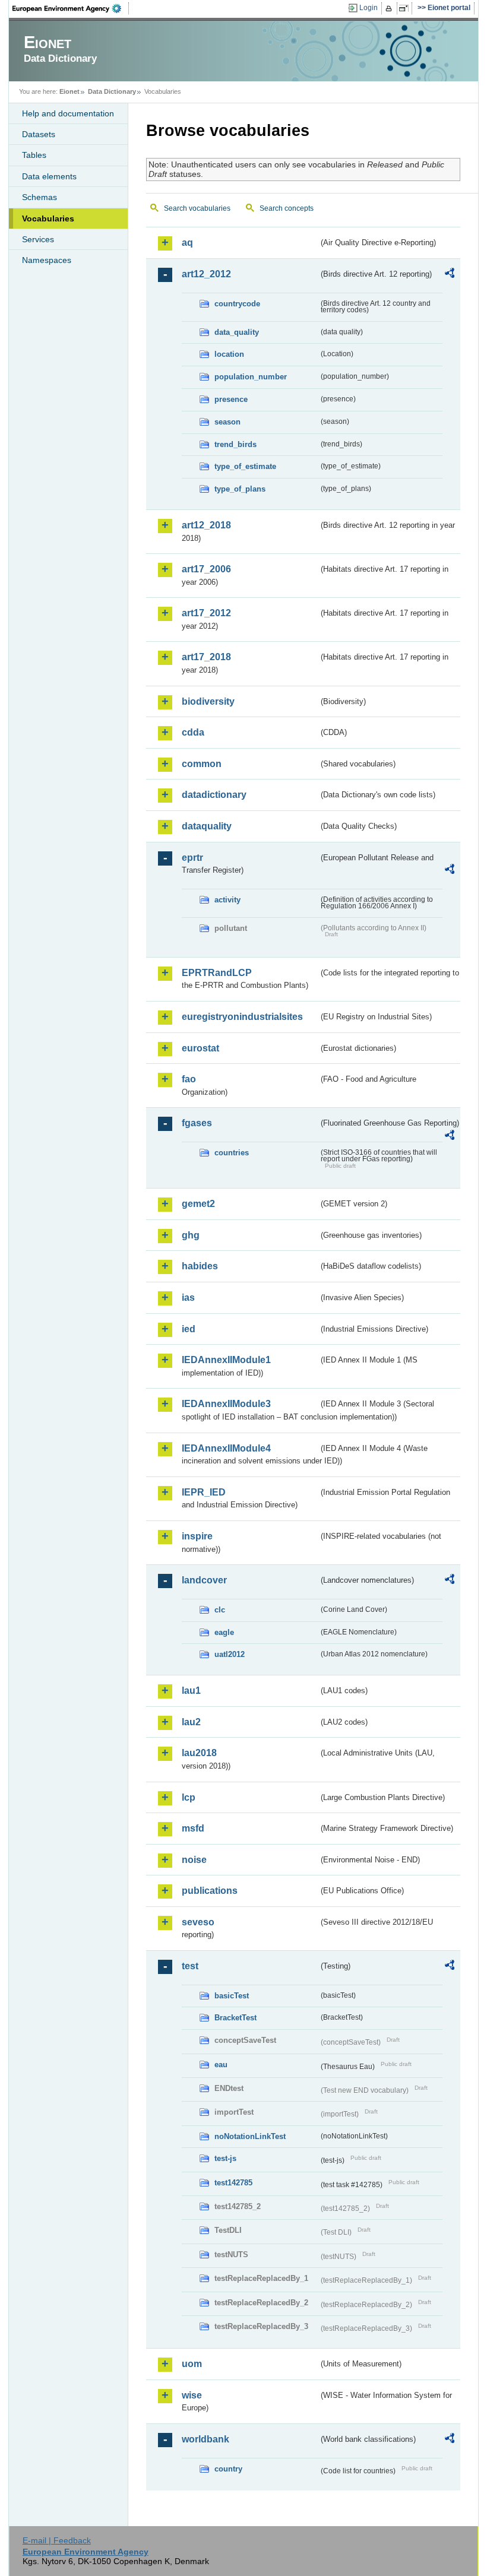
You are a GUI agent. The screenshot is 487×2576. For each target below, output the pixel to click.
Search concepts (287, 208)
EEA (71, 8)
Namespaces (47, 260)
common (202, 764)
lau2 (191, 1722)
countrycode (237, 304)
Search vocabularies (197, 208)
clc (220, 1610)
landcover (204, 1580)
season (227, 422)
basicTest (232, 1996)
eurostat (200, 1048)
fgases (197, 1123)
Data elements (49, 176)
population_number (251, 377)
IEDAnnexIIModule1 (226, 1360)
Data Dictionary (112, 91)
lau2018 (199, 1753)
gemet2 (198, 1204)
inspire (197, 1536)
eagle (224, 1632)
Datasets (39, 134)
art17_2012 (206, 613)
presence (231, 399)
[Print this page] (390, 8)
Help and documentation (68, 113)
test (190, 1966)
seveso (198, 1922)
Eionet (69, 91)
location (229, 354)
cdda (193, 732)
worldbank (205, 2439)
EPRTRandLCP (217, 973)
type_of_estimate (245, 466)
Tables (34, 155)
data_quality (237, 332)
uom (192, 2364)
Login (369, 8)
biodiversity (208, 701)
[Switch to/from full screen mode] (406, 8)
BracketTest (235, 2018)
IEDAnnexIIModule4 (226, 1448)
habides (200, 1266)
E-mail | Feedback (57, 2540)
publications (210, 1891)
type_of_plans (240, 489)
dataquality (207, 826)
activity (227, 900)
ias (188, 1297)
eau (221, 2065)
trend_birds (235, 444)
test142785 (233, 2183)
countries (232, 1153)
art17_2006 (206, 569)
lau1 (191, 1691)
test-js (225, 2158)
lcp (189, 1797)
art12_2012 (206, 274)
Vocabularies (48, 218)
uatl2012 (230, 1654)
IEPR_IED (204, 1492)
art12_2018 (206, 525)
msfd (193, 1828)
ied (189, 1329)
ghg (191, 1235)
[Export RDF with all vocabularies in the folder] (450, 275)
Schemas (39, 197)
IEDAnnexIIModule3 (226, 1404)
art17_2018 (206, 657)
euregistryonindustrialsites (242, 1017)
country (228, 2469)
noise (194, 1860)
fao (189, 1079)
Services (38, 239)
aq (187, 243)
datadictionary (214, 795)
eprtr (192, 858)
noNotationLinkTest (250, 2136)
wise (192, 2395)
